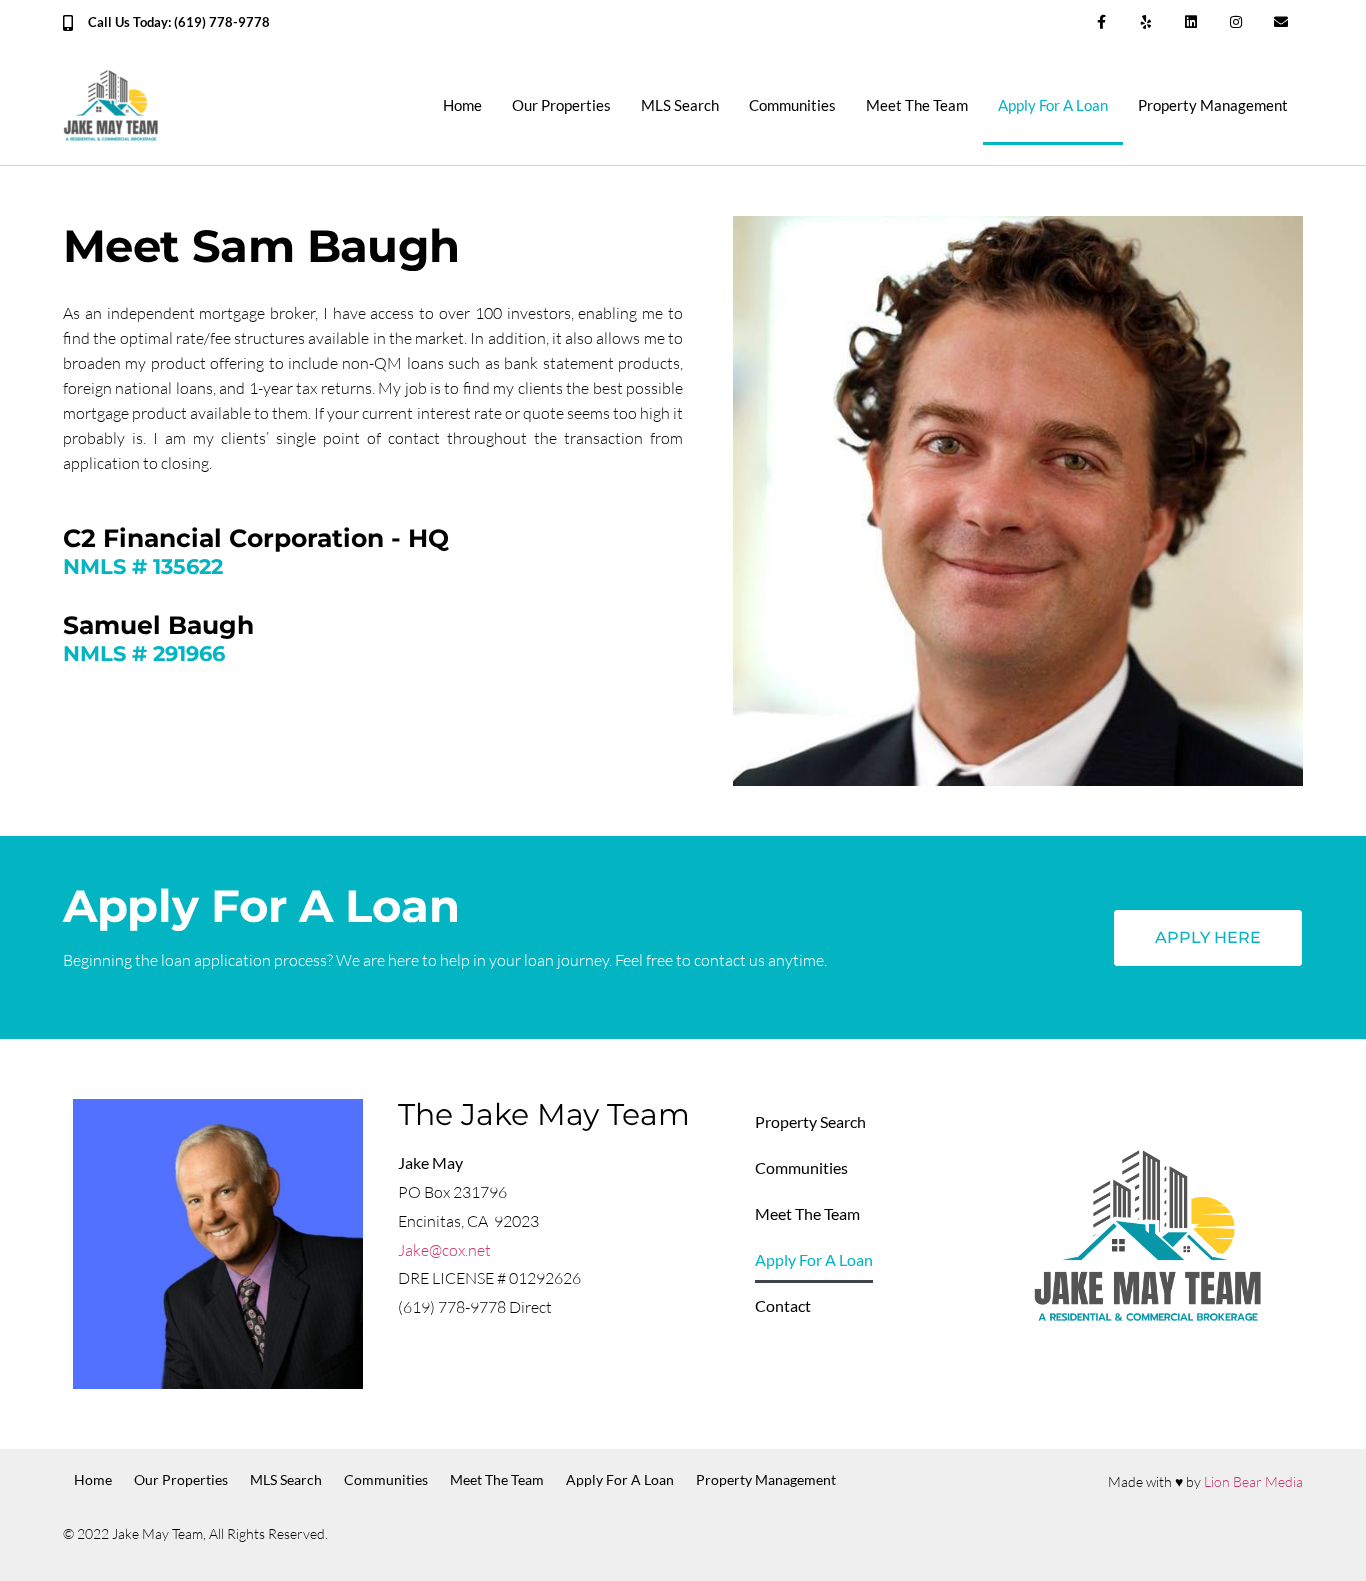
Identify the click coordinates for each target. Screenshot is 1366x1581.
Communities (792, 105)
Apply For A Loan (1053, 105)
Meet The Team (917, 105)
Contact (783, 1305)
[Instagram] (1235, 22)
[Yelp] (1146, 22)
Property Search (810, 1121)
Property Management (1213, 105)
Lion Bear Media (1253, 1481)
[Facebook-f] (1101, 22)
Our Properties (561, 105)
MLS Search (680, 105)
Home (462, 105)
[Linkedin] (1191, 22)
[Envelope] (1280, 22)
